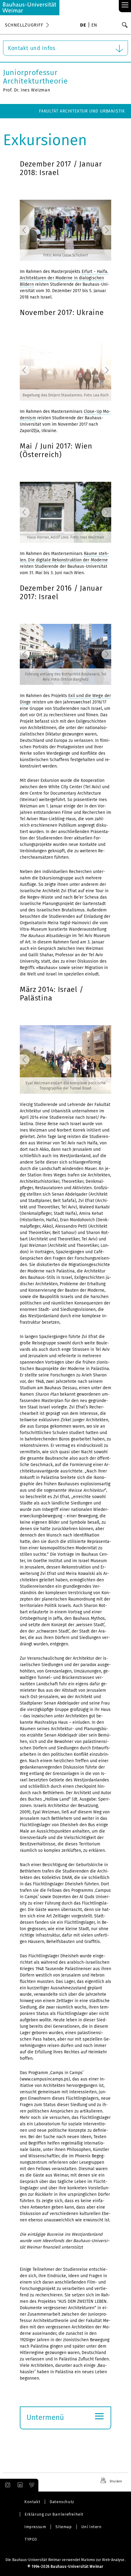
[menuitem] (83, 26)
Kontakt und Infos (32, 48)
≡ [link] (125, 5)
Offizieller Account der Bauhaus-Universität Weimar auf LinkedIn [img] (19, 2485)
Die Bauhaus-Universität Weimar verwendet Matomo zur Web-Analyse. (65, 2560)
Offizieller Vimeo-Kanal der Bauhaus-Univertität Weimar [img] (32, 2485)
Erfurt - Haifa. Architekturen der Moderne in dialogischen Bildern (64, 278)
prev (31, 230)
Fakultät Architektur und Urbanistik (82, 111)
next (100, 230)
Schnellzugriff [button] (24, 25)
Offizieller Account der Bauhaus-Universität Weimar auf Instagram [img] (6, 2485)
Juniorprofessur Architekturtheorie (35, 77)
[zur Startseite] (30, 8)
